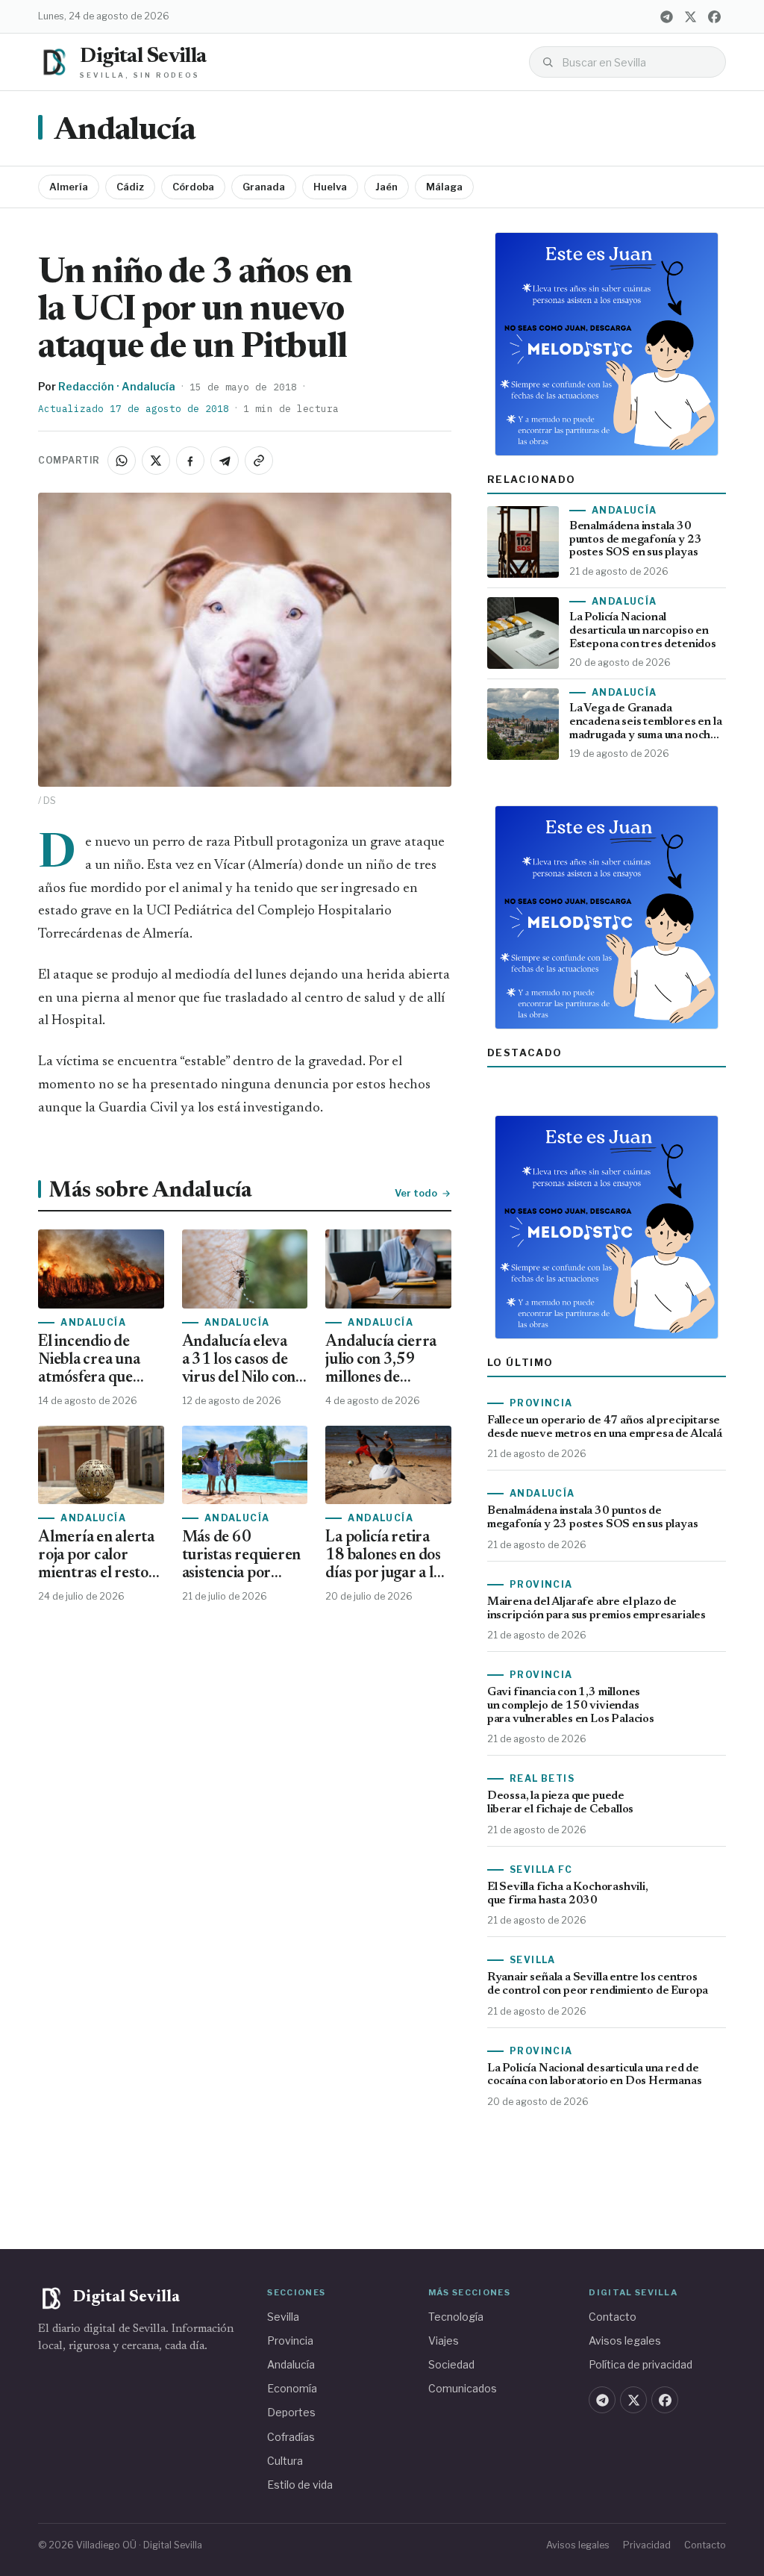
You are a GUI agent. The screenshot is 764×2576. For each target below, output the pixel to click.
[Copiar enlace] (259, 461)
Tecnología (456, 2317)
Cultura (285, 2461)
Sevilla (283, 2317)
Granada (264, 187)
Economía (292, 2388)
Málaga (444, 187)
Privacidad (647, 2545)
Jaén (386, 187)
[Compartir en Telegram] (225, 461)
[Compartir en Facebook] (190, 461)
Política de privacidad (641, 2364)
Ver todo (416, 1193)
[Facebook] (715, 16)
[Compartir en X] (156, 461)
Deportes (291, 2412)
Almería (69, 187)
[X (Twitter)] (691, 16)
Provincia (290, 2340)
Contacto (613, 2317)
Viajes (444, 2340)
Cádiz (130, 187)
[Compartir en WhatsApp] (122, 461)
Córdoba (193, 187)
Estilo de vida (300, 2485)
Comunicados (463, 2388)
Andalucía (124, 131)
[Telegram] (667, 16)
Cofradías (291, 2437)
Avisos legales (625, 2340)
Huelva (330, 187)
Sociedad (451, 2364)
